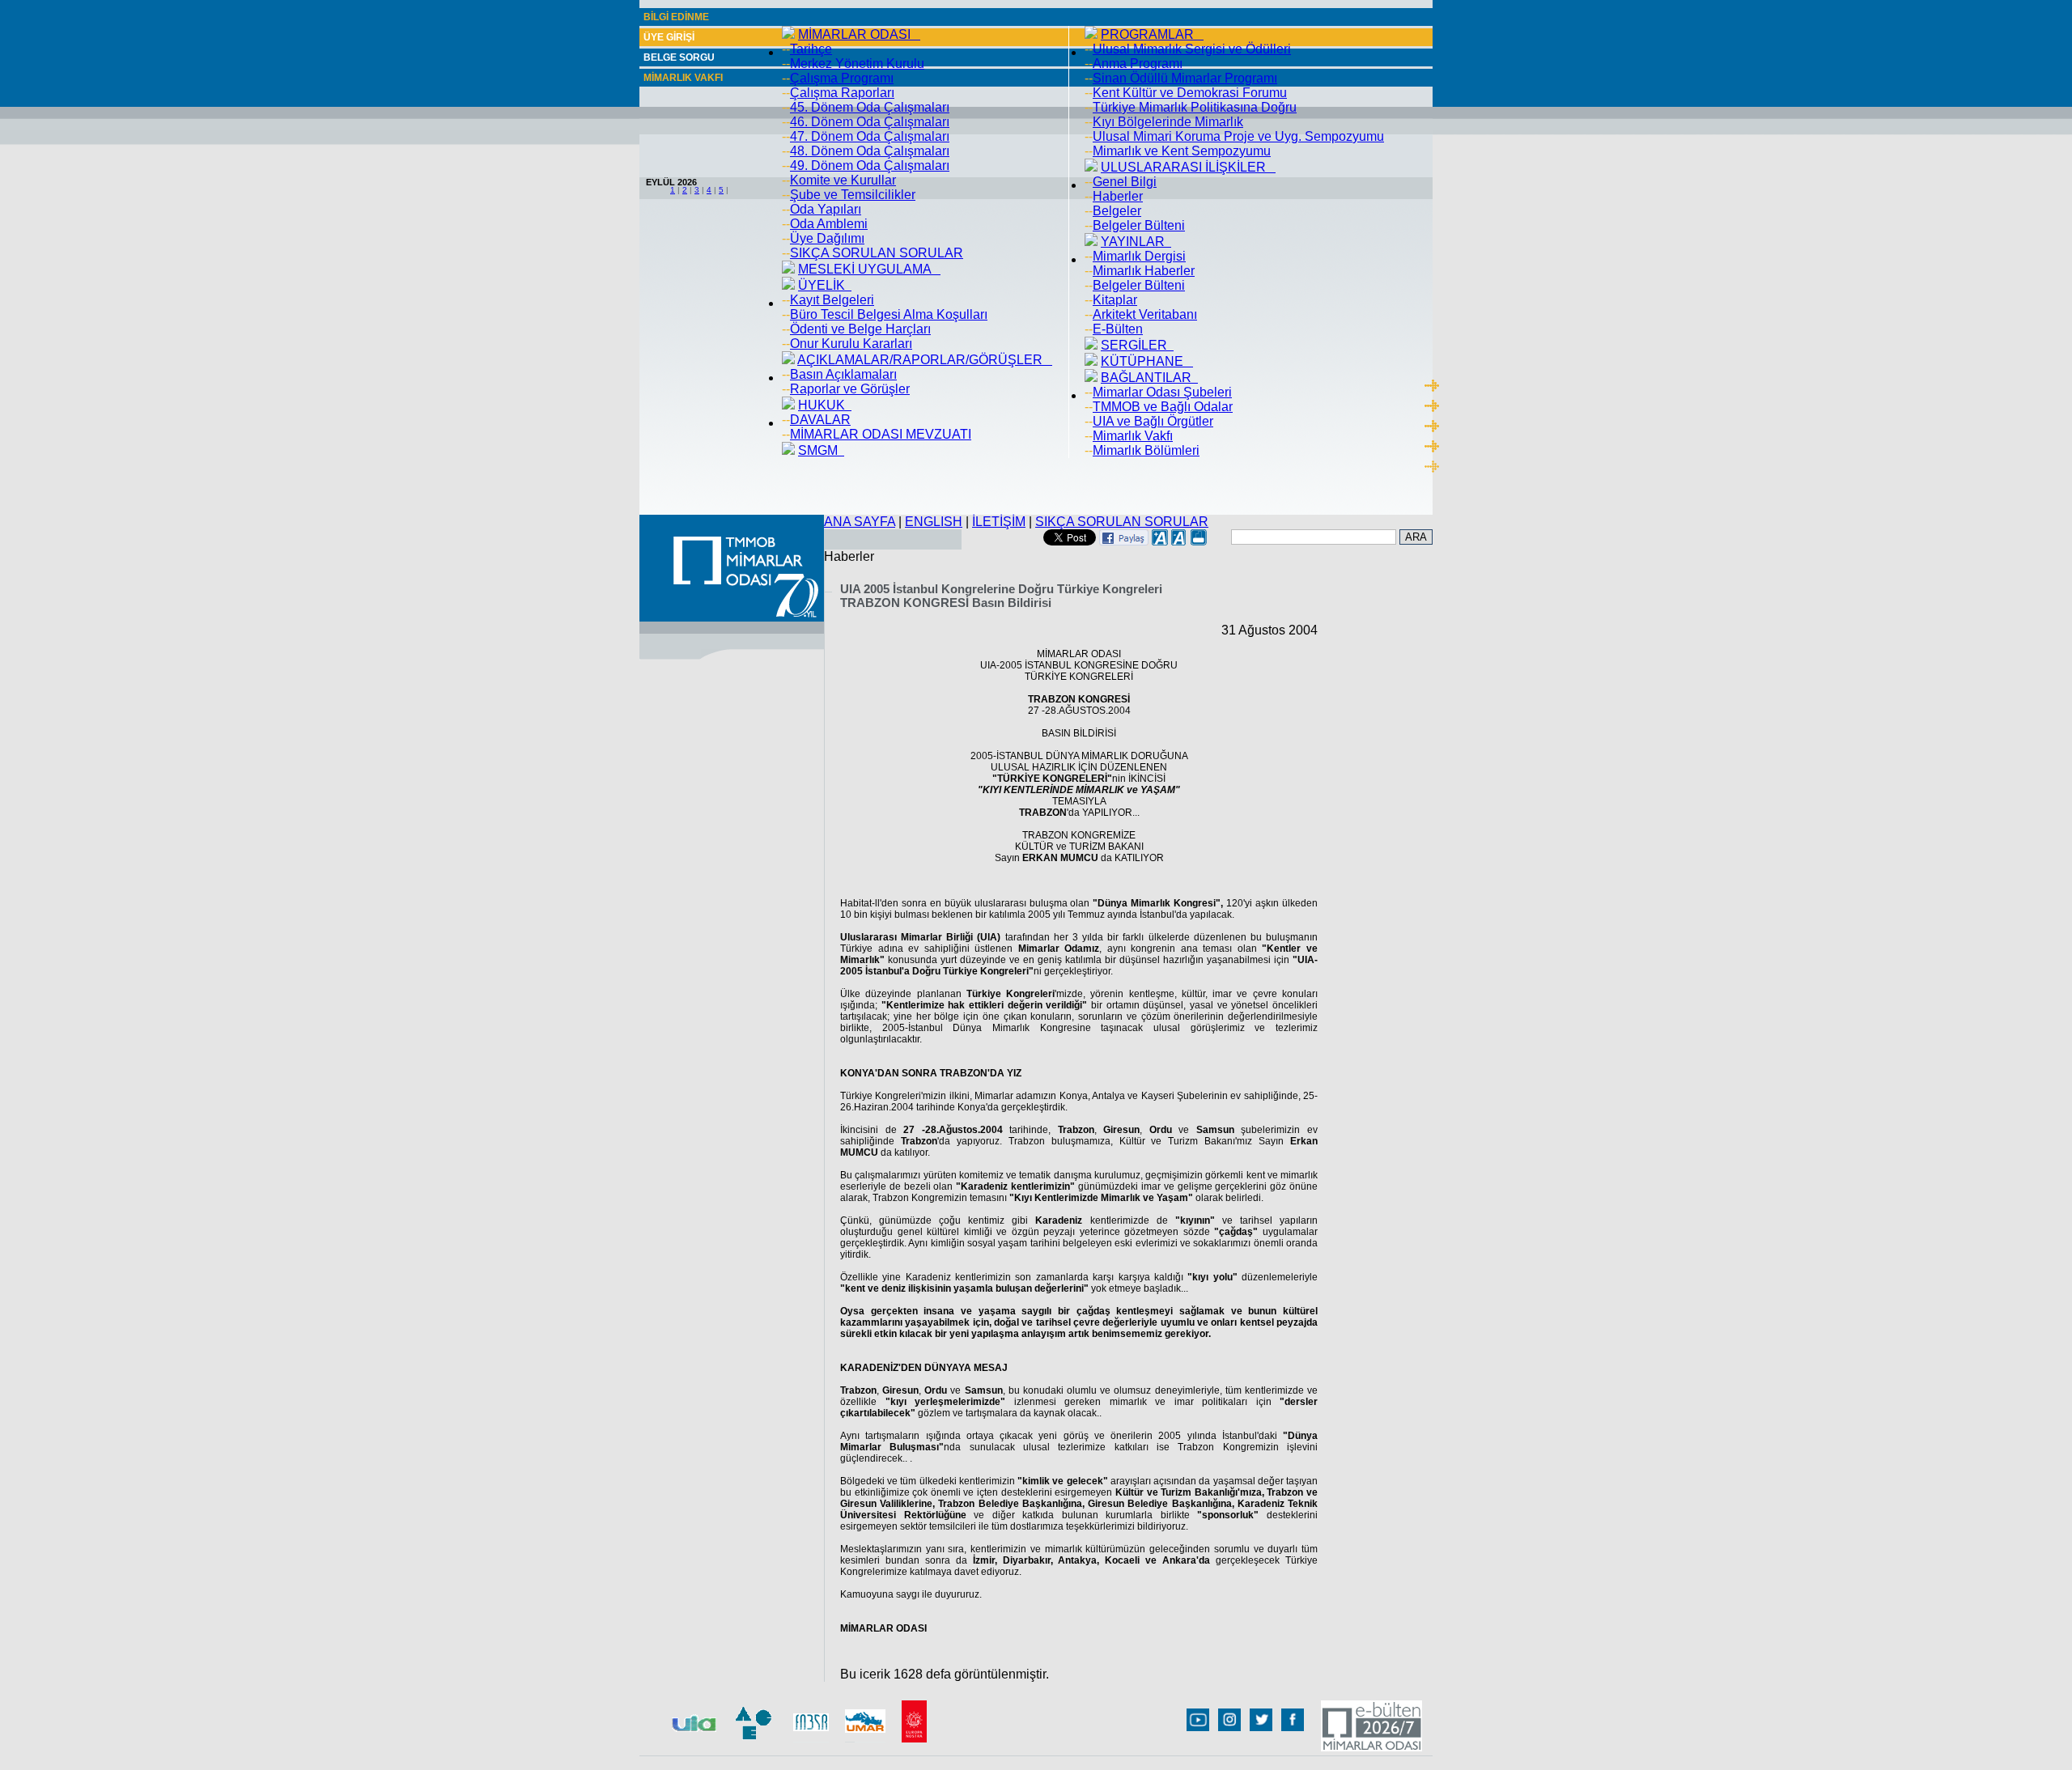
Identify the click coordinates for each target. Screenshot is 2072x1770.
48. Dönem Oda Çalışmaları (870, 151)
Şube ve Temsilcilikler (853, 195)
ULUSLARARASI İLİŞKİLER (1188, 167)
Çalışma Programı (842, 78)
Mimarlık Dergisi (1139, 256)
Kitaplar (1115, 300)
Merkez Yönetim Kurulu (857, 64)
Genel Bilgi (1125, 182)
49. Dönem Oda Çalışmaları (870, 166)
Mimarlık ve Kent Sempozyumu (1182, 151)
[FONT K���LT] (1179, 541)
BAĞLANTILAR (1149, 378)
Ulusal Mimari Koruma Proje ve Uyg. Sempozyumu (1238, 136)
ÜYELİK (825, 285)
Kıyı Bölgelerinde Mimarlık (1168, 122)
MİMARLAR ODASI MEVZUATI (881, 434)
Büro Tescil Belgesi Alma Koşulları (889, 314)
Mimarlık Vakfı (1133, 436)
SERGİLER (1137, 345)
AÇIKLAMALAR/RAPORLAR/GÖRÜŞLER (925, 360)
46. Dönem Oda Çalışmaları (870, 122)
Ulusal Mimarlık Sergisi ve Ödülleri (1192, 49)
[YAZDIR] (1199, 541)
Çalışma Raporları (842, 93)
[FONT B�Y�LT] (1160, 541)
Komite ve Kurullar (843, 180)
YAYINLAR (1136, 242)
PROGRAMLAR (1152, 34)
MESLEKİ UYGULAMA (869, 269)
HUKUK (825, 405)
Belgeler (1117, 211)
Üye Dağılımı (827, 238)
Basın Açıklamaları (843, 374)
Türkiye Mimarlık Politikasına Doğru (1195, 107)
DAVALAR (820, 420)
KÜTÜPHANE (1147, 361)
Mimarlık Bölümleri (1146, 450)
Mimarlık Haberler (1144, 271)
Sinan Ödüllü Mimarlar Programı (1185, 78)
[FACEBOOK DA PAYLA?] (1124, 541)
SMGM (821, 450)
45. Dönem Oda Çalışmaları (870, 107)
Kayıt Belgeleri (832, 300)
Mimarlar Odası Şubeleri (1162, 392)
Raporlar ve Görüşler (850, 389)
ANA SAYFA (860, 522)
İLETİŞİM (999, 522)
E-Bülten (1118, 329)
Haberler (1118, 196)
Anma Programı (1138, 64)
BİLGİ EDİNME (676, 17)
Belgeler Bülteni (1139, 225)
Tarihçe (811, 49)
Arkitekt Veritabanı (1145, 314)
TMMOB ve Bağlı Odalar (1163, 407)
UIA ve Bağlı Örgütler (1153, 421)
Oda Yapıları (826, 209)
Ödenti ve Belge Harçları (860, 329)
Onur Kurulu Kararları (851, 344)
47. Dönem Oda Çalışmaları (870, 136)
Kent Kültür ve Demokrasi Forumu (1190, 93)
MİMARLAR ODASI (859, 34)
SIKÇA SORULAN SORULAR (877, 253)
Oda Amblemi (829, 224)
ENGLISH (934, 522)
